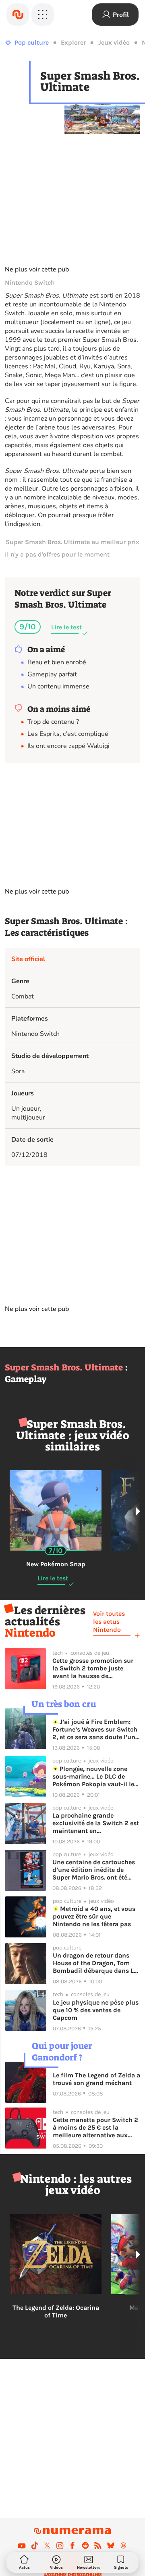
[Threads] (123, 2545)
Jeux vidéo (114, 42)
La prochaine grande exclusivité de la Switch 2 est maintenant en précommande (96, 1823)
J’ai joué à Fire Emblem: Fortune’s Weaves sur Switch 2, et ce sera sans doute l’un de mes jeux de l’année (95, 1729)
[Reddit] (85, 2545)
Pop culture (32, 42)
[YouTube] (22, 2545)
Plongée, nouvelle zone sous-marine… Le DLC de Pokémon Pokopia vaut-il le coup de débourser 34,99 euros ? (93, 1776)
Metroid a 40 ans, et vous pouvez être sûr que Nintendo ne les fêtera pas (94, 1916)
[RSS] (98, 2545)
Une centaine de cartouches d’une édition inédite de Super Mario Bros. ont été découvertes (94, 1870)
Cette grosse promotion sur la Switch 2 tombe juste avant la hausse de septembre (93, 1668)
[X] (47, 2545)
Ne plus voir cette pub (37, 269)
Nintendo (30, 1633)
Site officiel (28, 959)
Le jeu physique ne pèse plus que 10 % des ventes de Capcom (96, 2010)
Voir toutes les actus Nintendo (109, 1622)
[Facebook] (72, 2545)
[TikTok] (35, 2545)
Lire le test (66, 627)
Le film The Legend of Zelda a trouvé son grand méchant (96, 2079)
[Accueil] (18, 14)
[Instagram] (60, 2545)
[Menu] (43, 14)
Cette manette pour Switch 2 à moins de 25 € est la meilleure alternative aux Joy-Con (95, 2127)
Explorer (73, 42)
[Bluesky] (111, 2545)
